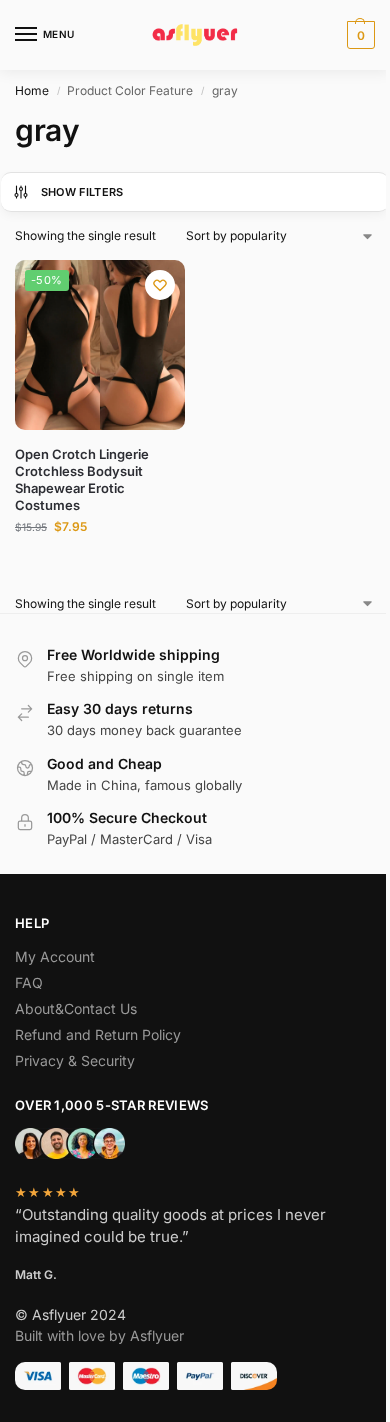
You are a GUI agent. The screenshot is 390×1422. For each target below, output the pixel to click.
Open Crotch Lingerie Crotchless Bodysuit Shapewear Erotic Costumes (82, 479)
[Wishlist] (160, 285)
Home (32, 90)
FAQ (29, 982)
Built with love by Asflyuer (99, 1335)
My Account (55, 956)
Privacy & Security (75, 1060)
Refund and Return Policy (98, 1034)
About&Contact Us (76, 1008)
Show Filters (82, 192)
